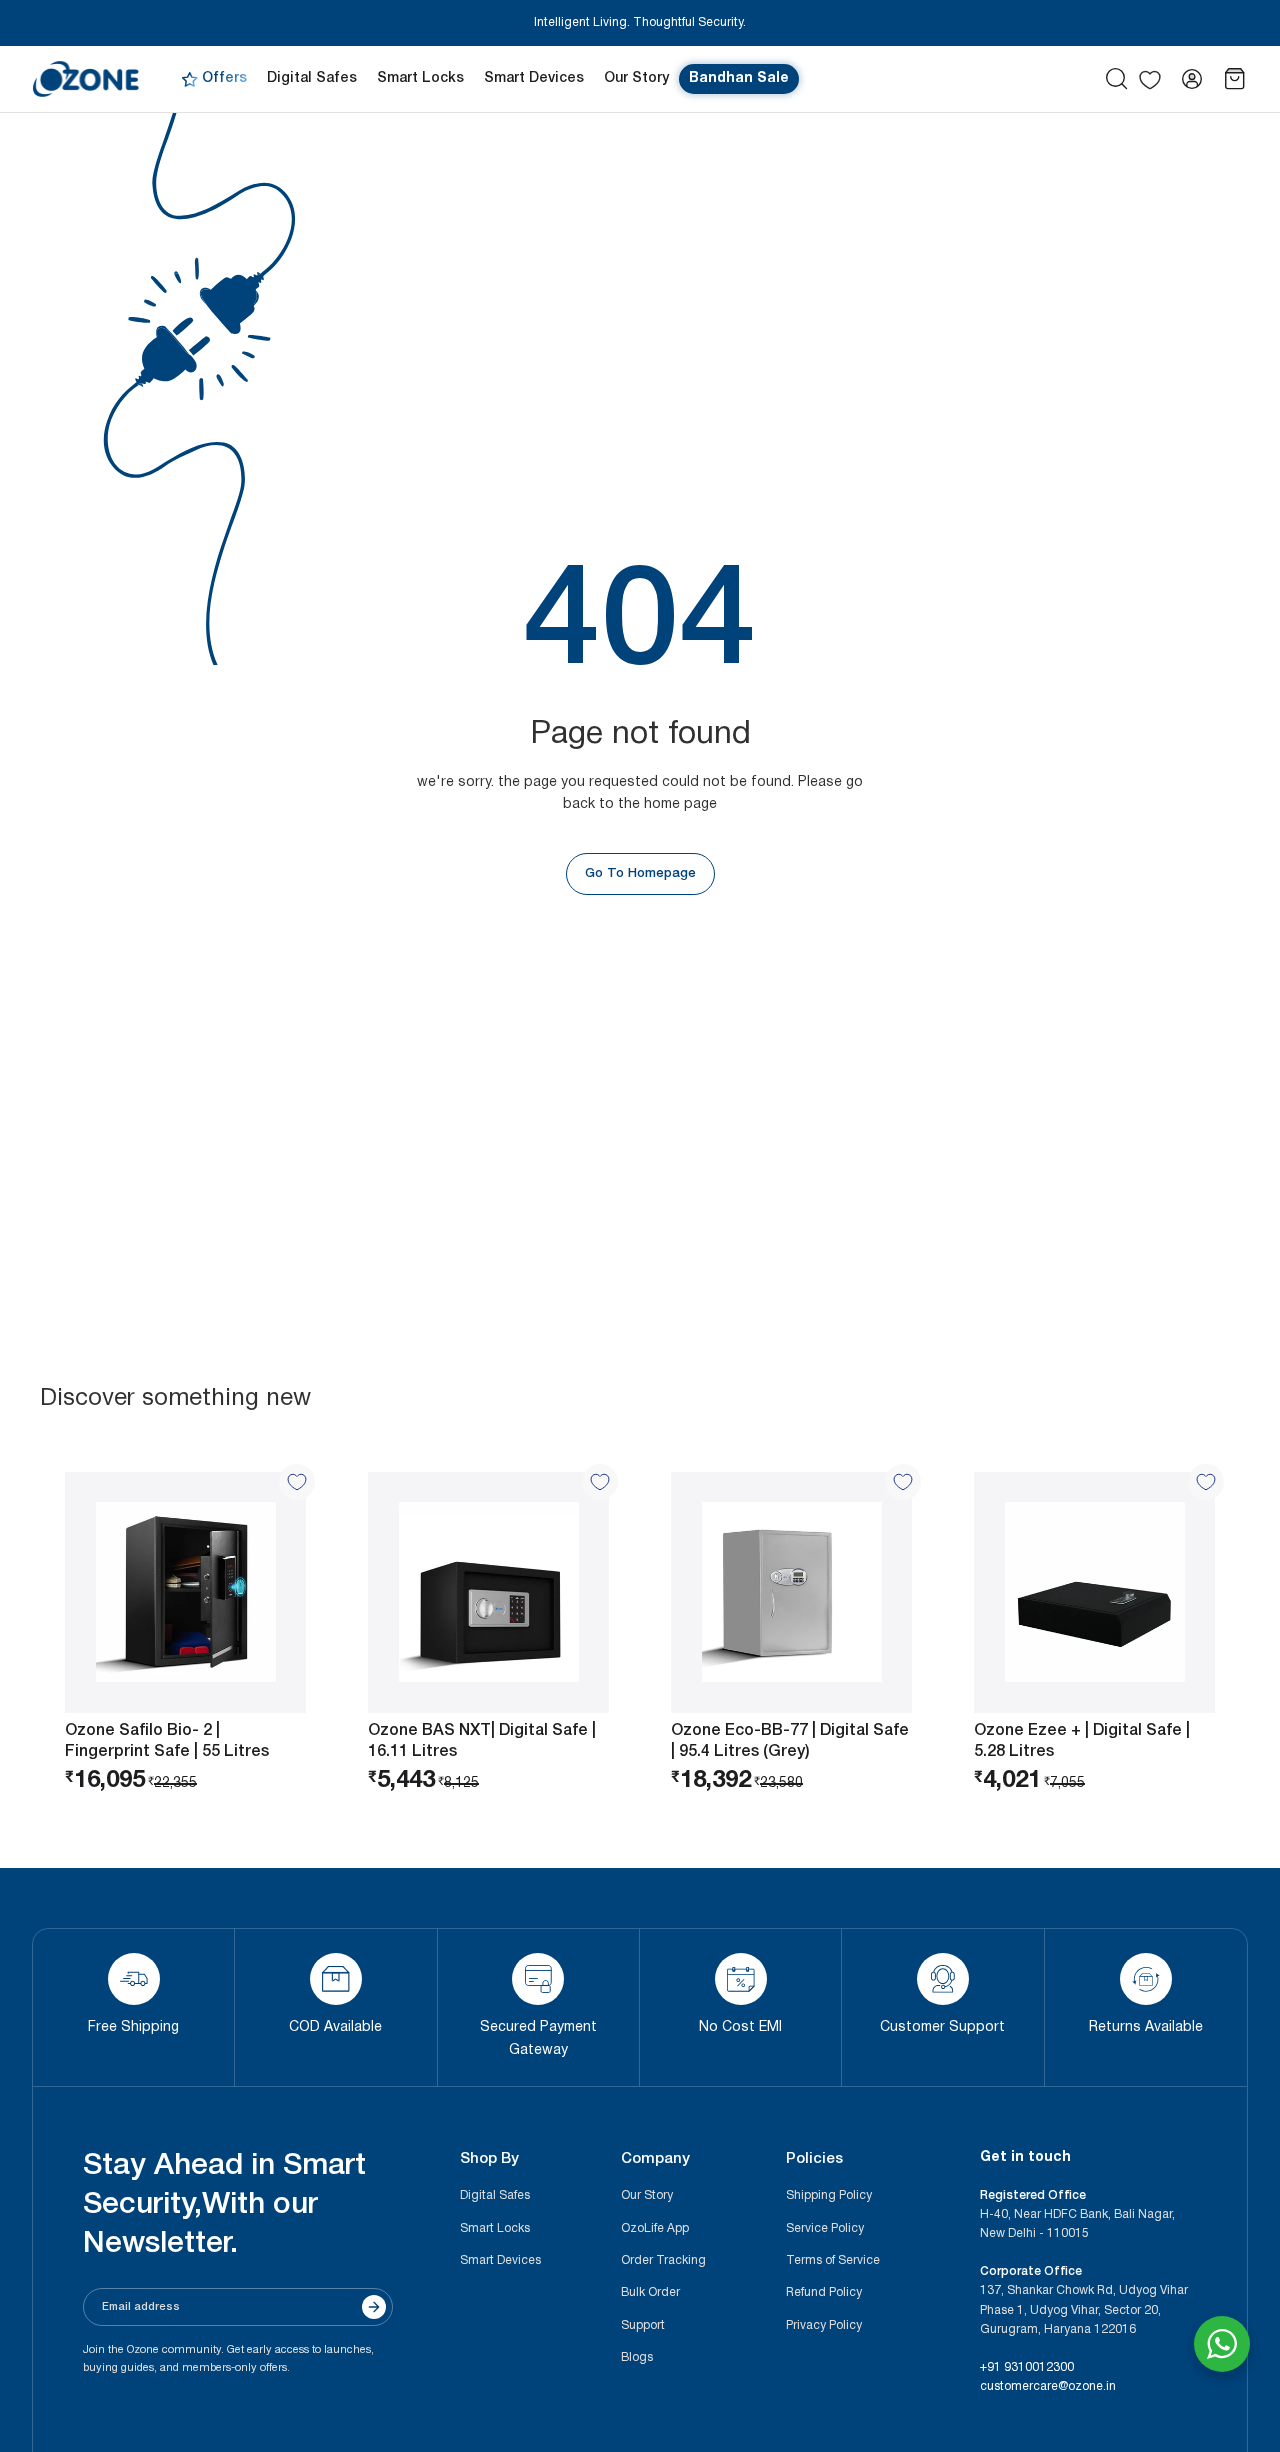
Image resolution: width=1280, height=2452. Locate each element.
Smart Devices (500, 2260)
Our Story (647, 2195)
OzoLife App (655, 2228)
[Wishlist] (1150, 80)
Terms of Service (833, 2260)
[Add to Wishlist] (297, 1482)
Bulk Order (650, 2292)
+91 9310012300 (1027, 2367)
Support (643, 2325)
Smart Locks (495, 2228)
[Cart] (1235, 79)
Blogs (637, 2357)
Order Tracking (663, 2260)
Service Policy (825, 2228)
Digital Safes (495, 2195)
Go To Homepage (640, 873)
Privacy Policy (824, 2325)
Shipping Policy (829, 2195)
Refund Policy (824, 2292)
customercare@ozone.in (1048, 2386)
